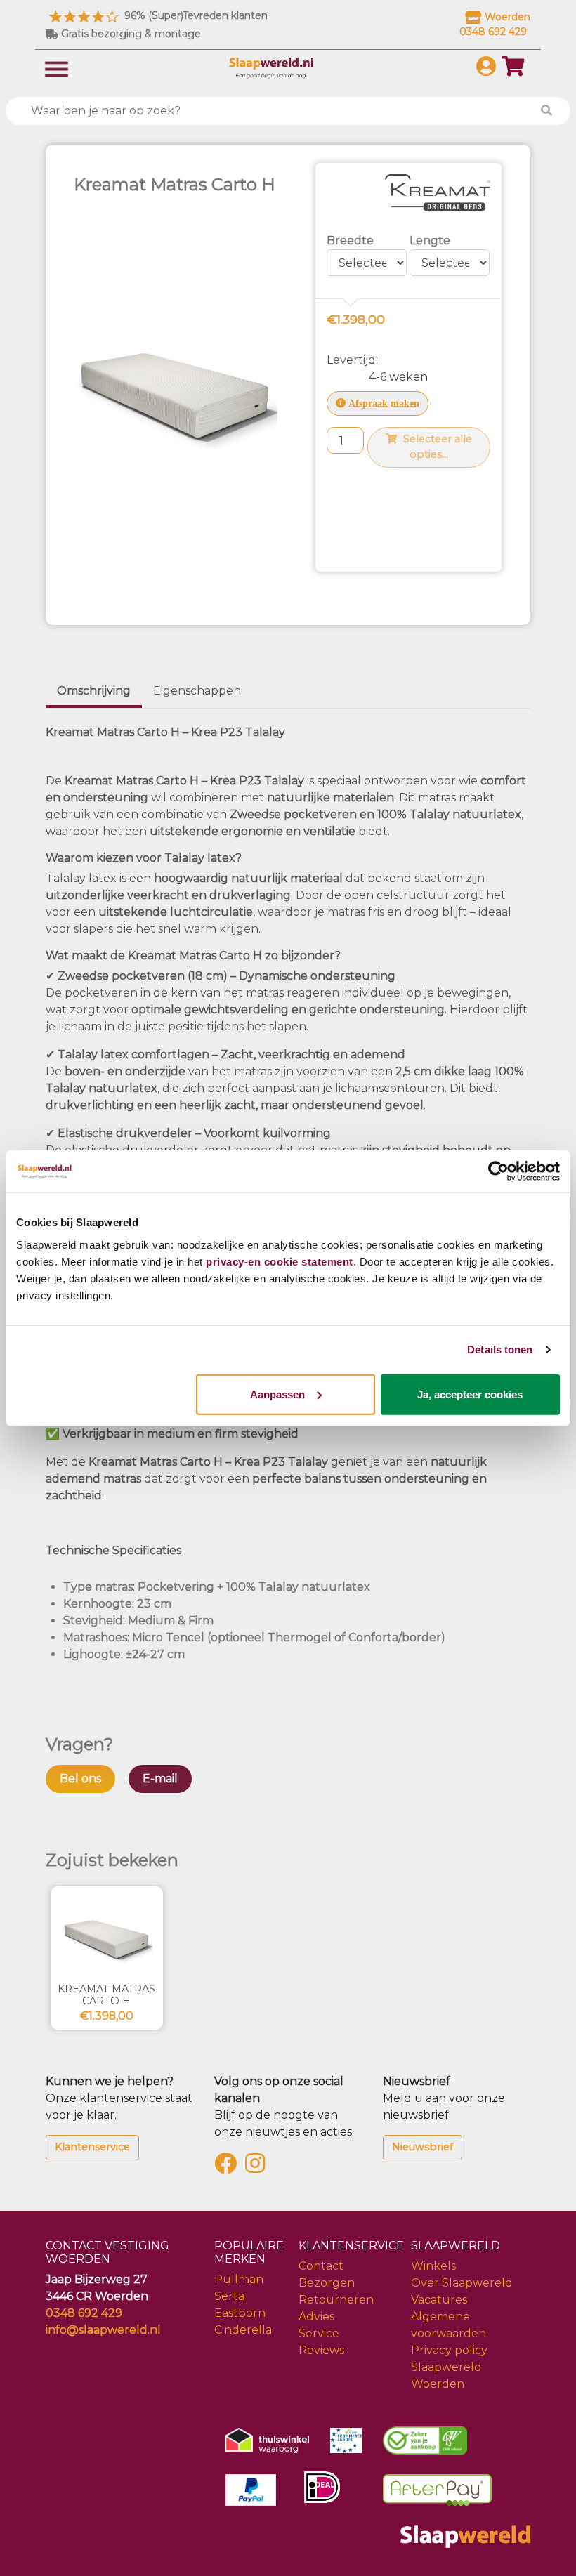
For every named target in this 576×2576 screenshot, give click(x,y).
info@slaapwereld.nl (103, 2330)
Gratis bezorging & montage (130, 34)
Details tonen (500, 1349)
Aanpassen (277, 1394)
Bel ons (80, 1779)
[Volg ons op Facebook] (228, 2168)
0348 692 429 (84, 2313)
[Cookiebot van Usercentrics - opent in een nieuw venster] (498, 1171)
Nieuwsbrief (423, 2147)
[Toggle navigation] (57, 68)
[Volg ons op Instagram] (258, 2168)
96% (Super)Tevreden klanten (195, 15)
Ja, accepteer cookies (470, 1394)
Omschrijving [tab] (94, 691)
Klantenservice (92, 2147)
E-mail (160, 1779)
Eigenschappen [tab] (197, 691)
